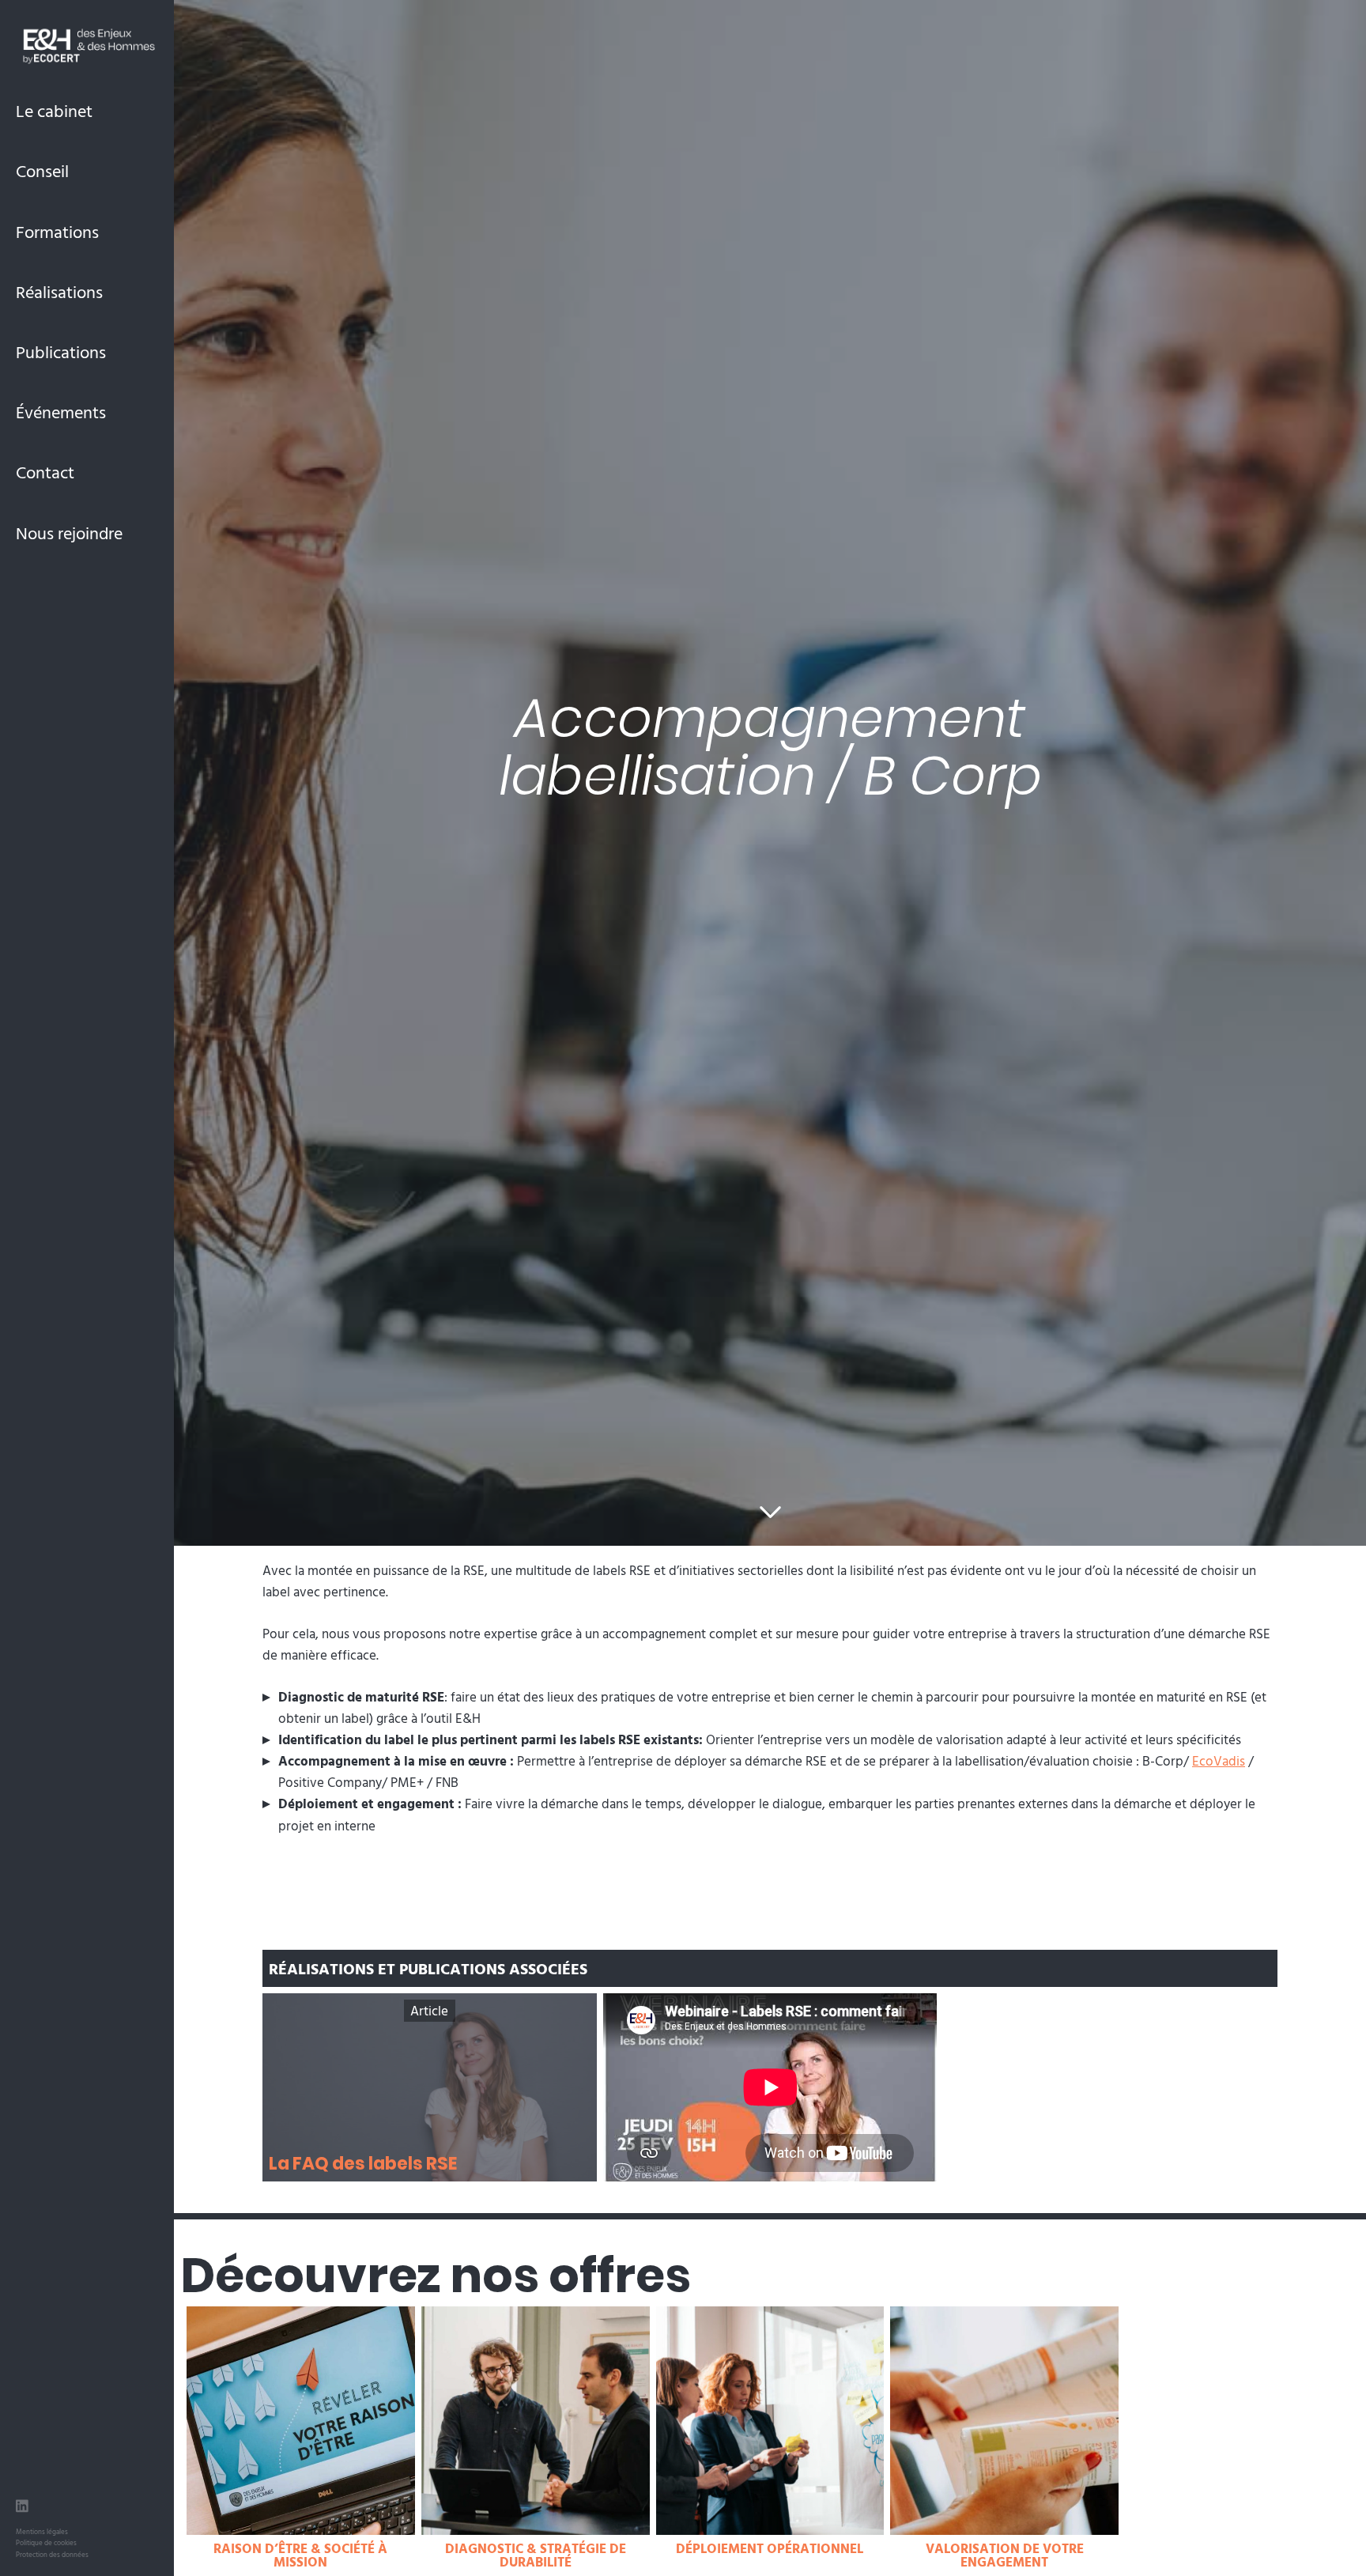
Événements (61, 412)
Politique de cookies (46, 2542)
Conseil (42, 170)
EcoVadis (1219, 1760)
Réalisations (59, 291)
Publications (61, 351)
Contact (45, 472)
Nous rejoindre (69, 533)
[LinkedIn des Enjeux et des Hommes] (22, 2508)
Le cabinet (54, 110)
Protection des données (52, 2554)
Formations (57, 231)
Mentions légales (42, 2531)
